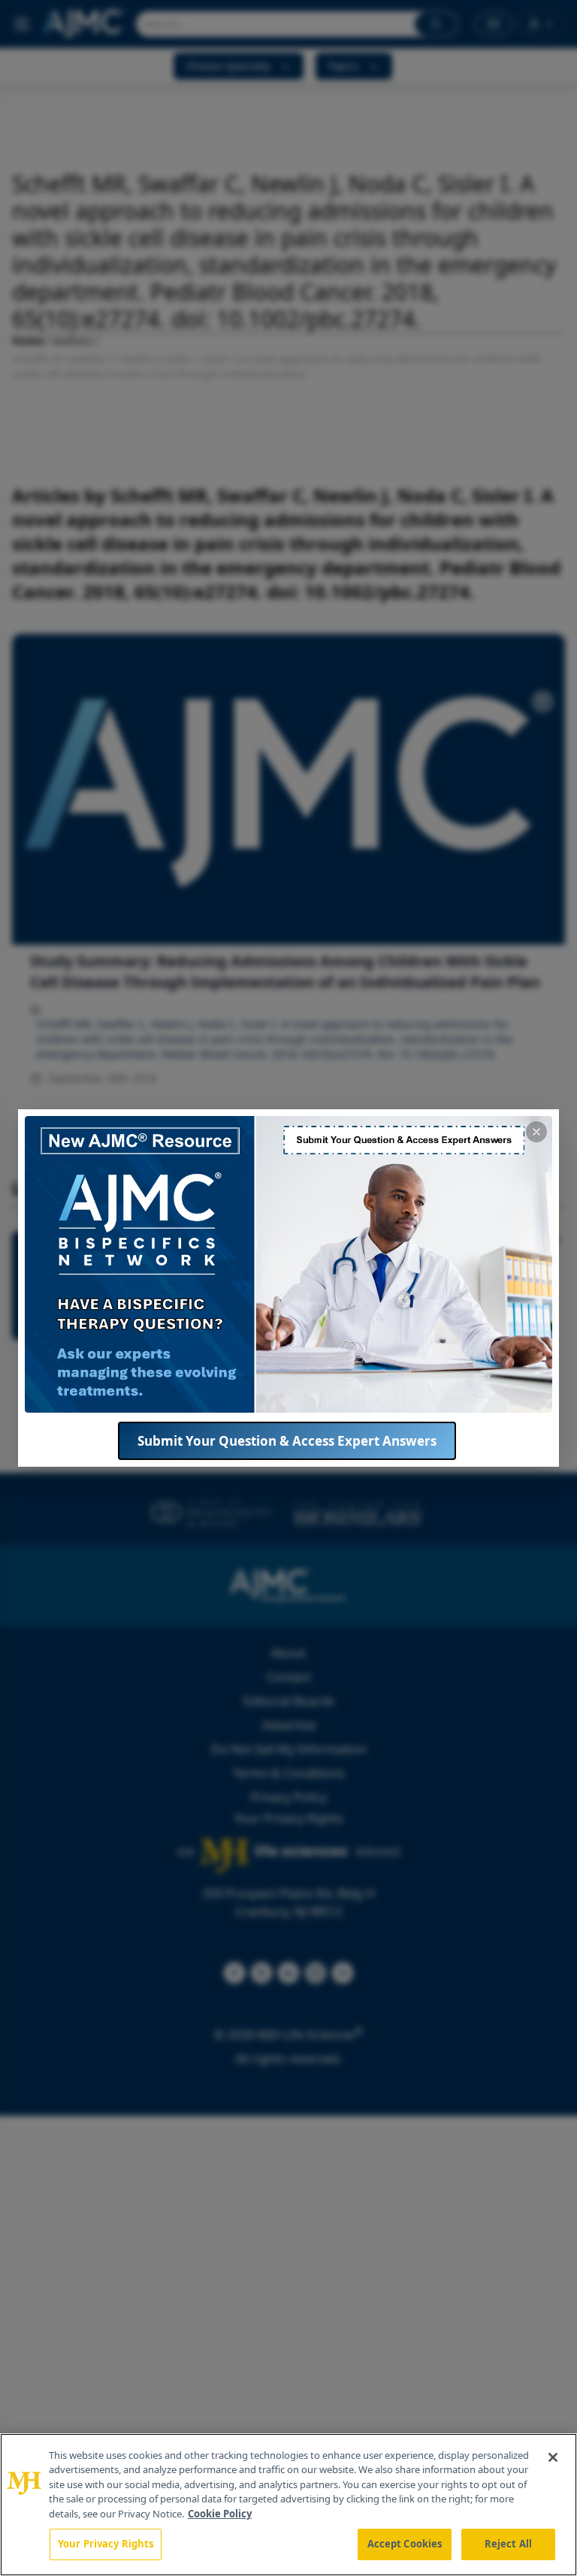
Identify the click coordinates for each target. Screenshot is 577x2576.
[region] (288, 2505)
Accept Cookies (405, 2544)
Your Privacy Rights (106, 2544)
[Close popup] (536, 1132)
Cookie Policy (220, 2514)
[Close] (553, 2457)
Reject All (508, 2544)
